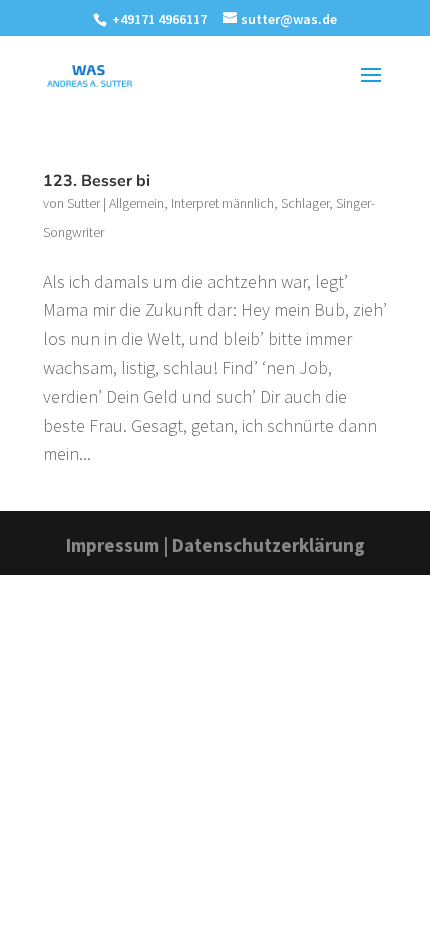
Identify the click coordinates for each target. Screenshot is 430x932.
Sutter (83, 203)
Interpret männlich (222, 203)
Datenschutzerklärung (268, 545)
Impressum (112, 545)
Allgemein (136, 203)
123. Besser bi (96, 181)
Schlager (305, 203)
